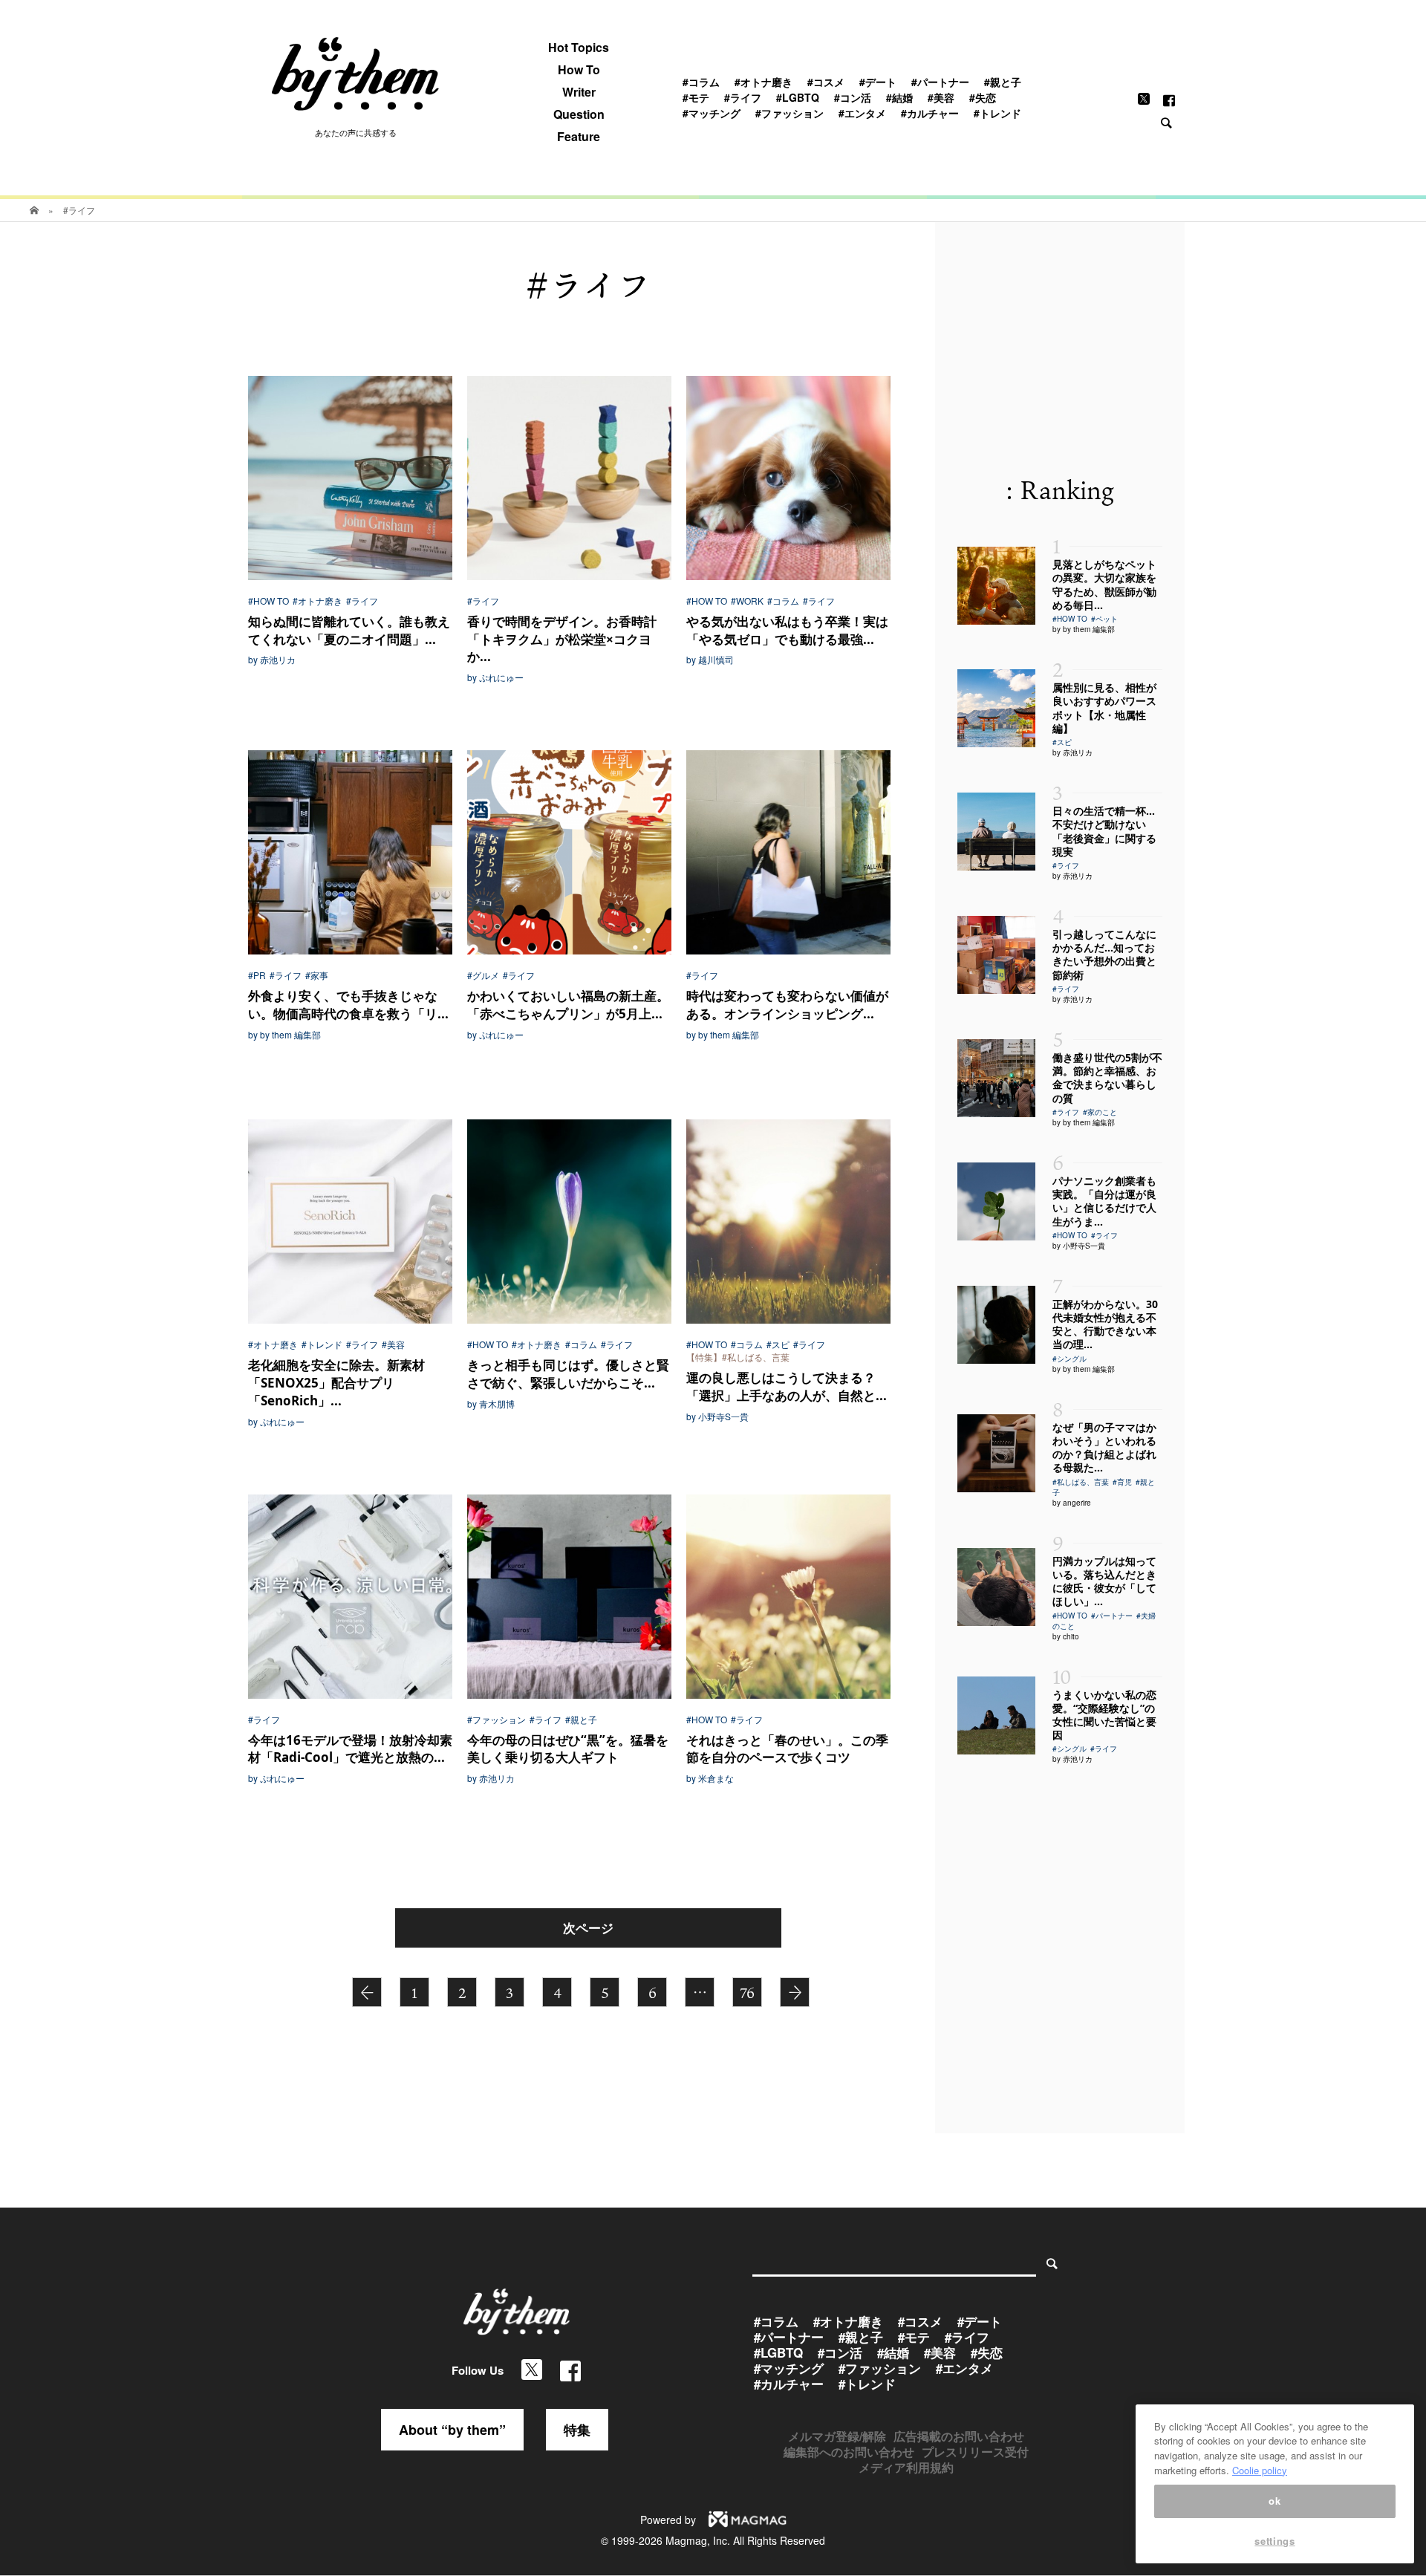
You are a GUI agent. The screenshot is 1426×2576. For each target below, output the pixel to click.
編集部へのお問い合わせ (849, 2452)
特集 (577, 2430)
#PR (257, 975)
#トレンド (997, 113)
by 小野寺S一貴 (717, 1417)
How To (579, 70)
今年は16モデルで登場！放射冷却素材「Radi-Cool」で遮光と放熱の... (350, 1749)
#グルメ (483, 975)
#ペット (1104, 619)
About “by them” (452, 2430)
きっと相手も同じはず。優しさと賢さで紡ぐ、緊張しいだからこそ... (568, 1374)
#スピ (778, 1344)
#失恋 (983, 97)
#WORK (747, 601)
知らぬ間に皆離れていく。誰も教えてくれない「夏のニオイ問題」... (349, 630)
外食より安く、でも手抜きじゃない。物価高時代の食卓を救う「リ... (348, 1005)
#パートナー (940, 82)
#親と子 (1003, 82)
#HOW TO (268, 601)
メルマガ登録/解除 (837, 2436)
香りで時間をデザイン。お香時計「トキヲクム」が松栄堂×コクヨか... (562, 639)
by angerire (1072, 1503)
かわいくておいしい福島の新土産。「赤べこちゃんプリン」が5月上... (568, 1005)
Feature (579, 137)
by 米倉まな (710, 1778)
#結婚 (899, 97)
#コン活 (853, 97)
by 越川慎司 (710, 660)
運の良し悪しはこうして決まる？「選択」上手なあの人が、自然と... (787, 1386)
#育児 (1122, 1482)
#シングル (1069, 1359)
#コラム (701, 82)
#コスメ (826, 82)
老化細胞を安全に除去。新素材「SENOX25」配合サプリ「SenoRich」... (336, 1383)
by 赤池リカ (272, 660)
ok (1274, 2501)
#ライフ (743, 97)
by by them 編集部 (284, 1035)
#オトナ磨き (764, 82)
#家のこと (1100, 1112)
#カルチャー (930, 113)
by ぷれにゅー (495, 677)
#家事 (317, 975)
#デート (878, 82)
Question (579, 114)
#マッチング (712, 113)
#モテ (696, 97)
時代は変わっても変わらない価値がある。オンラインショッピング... (787, 1005)
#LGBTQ (798, 97)
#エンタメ (862, 113)
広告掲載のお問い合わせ (959, 2436)
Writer (579, 92)
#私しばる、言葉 (1081, 1482)
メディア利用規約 (906, 2467)
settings (1274, 2541)
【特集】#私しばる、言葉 (738, 1357)
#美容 (941, 97)
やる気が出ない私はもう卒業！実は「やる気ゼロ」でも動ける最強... (787, 630)
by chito (1066, 1636)
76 (747, 1993)
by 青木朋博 (491, 1404)
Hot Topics (579, 48)
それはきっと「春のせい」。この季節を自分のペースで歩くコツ (787, 1749)
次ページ (588, 1928)
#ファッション (789, 113)
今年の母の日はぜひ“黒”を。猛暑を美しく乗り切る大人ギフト (568, 1749)
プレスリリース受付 (975, 2452)
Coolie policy (1260, 2470)
